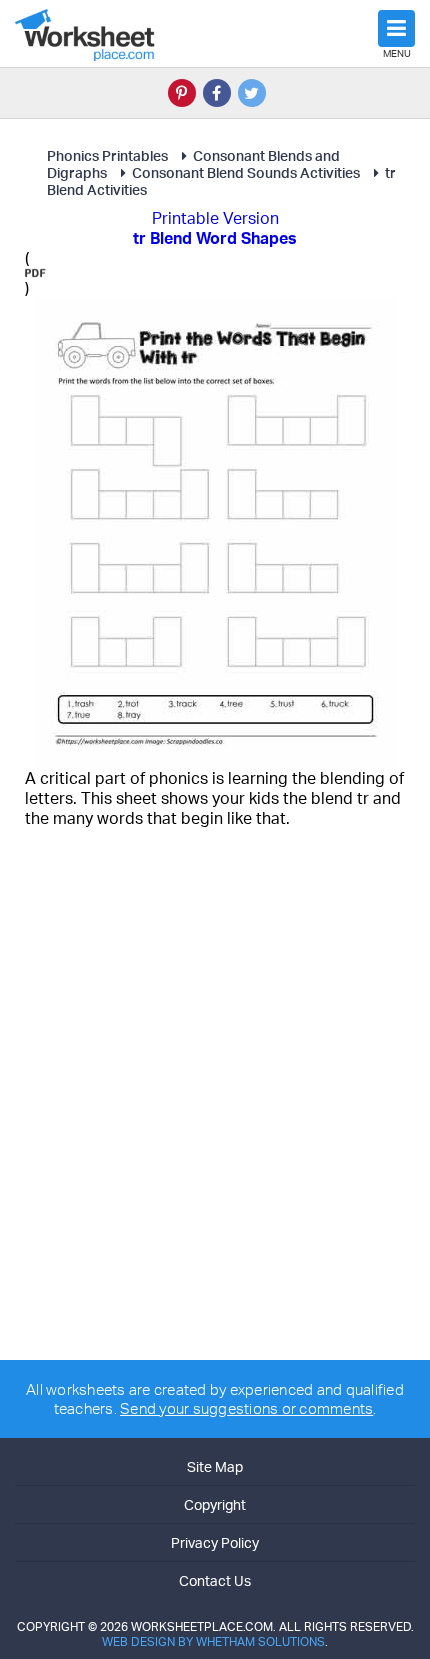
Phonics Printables (107, 155)
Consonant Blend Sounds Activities (246, 172)
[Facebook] (217, 93)
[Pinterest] (182, 93)
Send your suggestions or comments (246, 1408)
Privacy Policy (215, 1542)
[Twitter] (252, 93)
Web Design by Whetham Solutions (213, 1641)
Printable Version (215, 218)
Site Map (215, 1466)
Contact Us (215, 1580)
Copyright (215, 1504)
